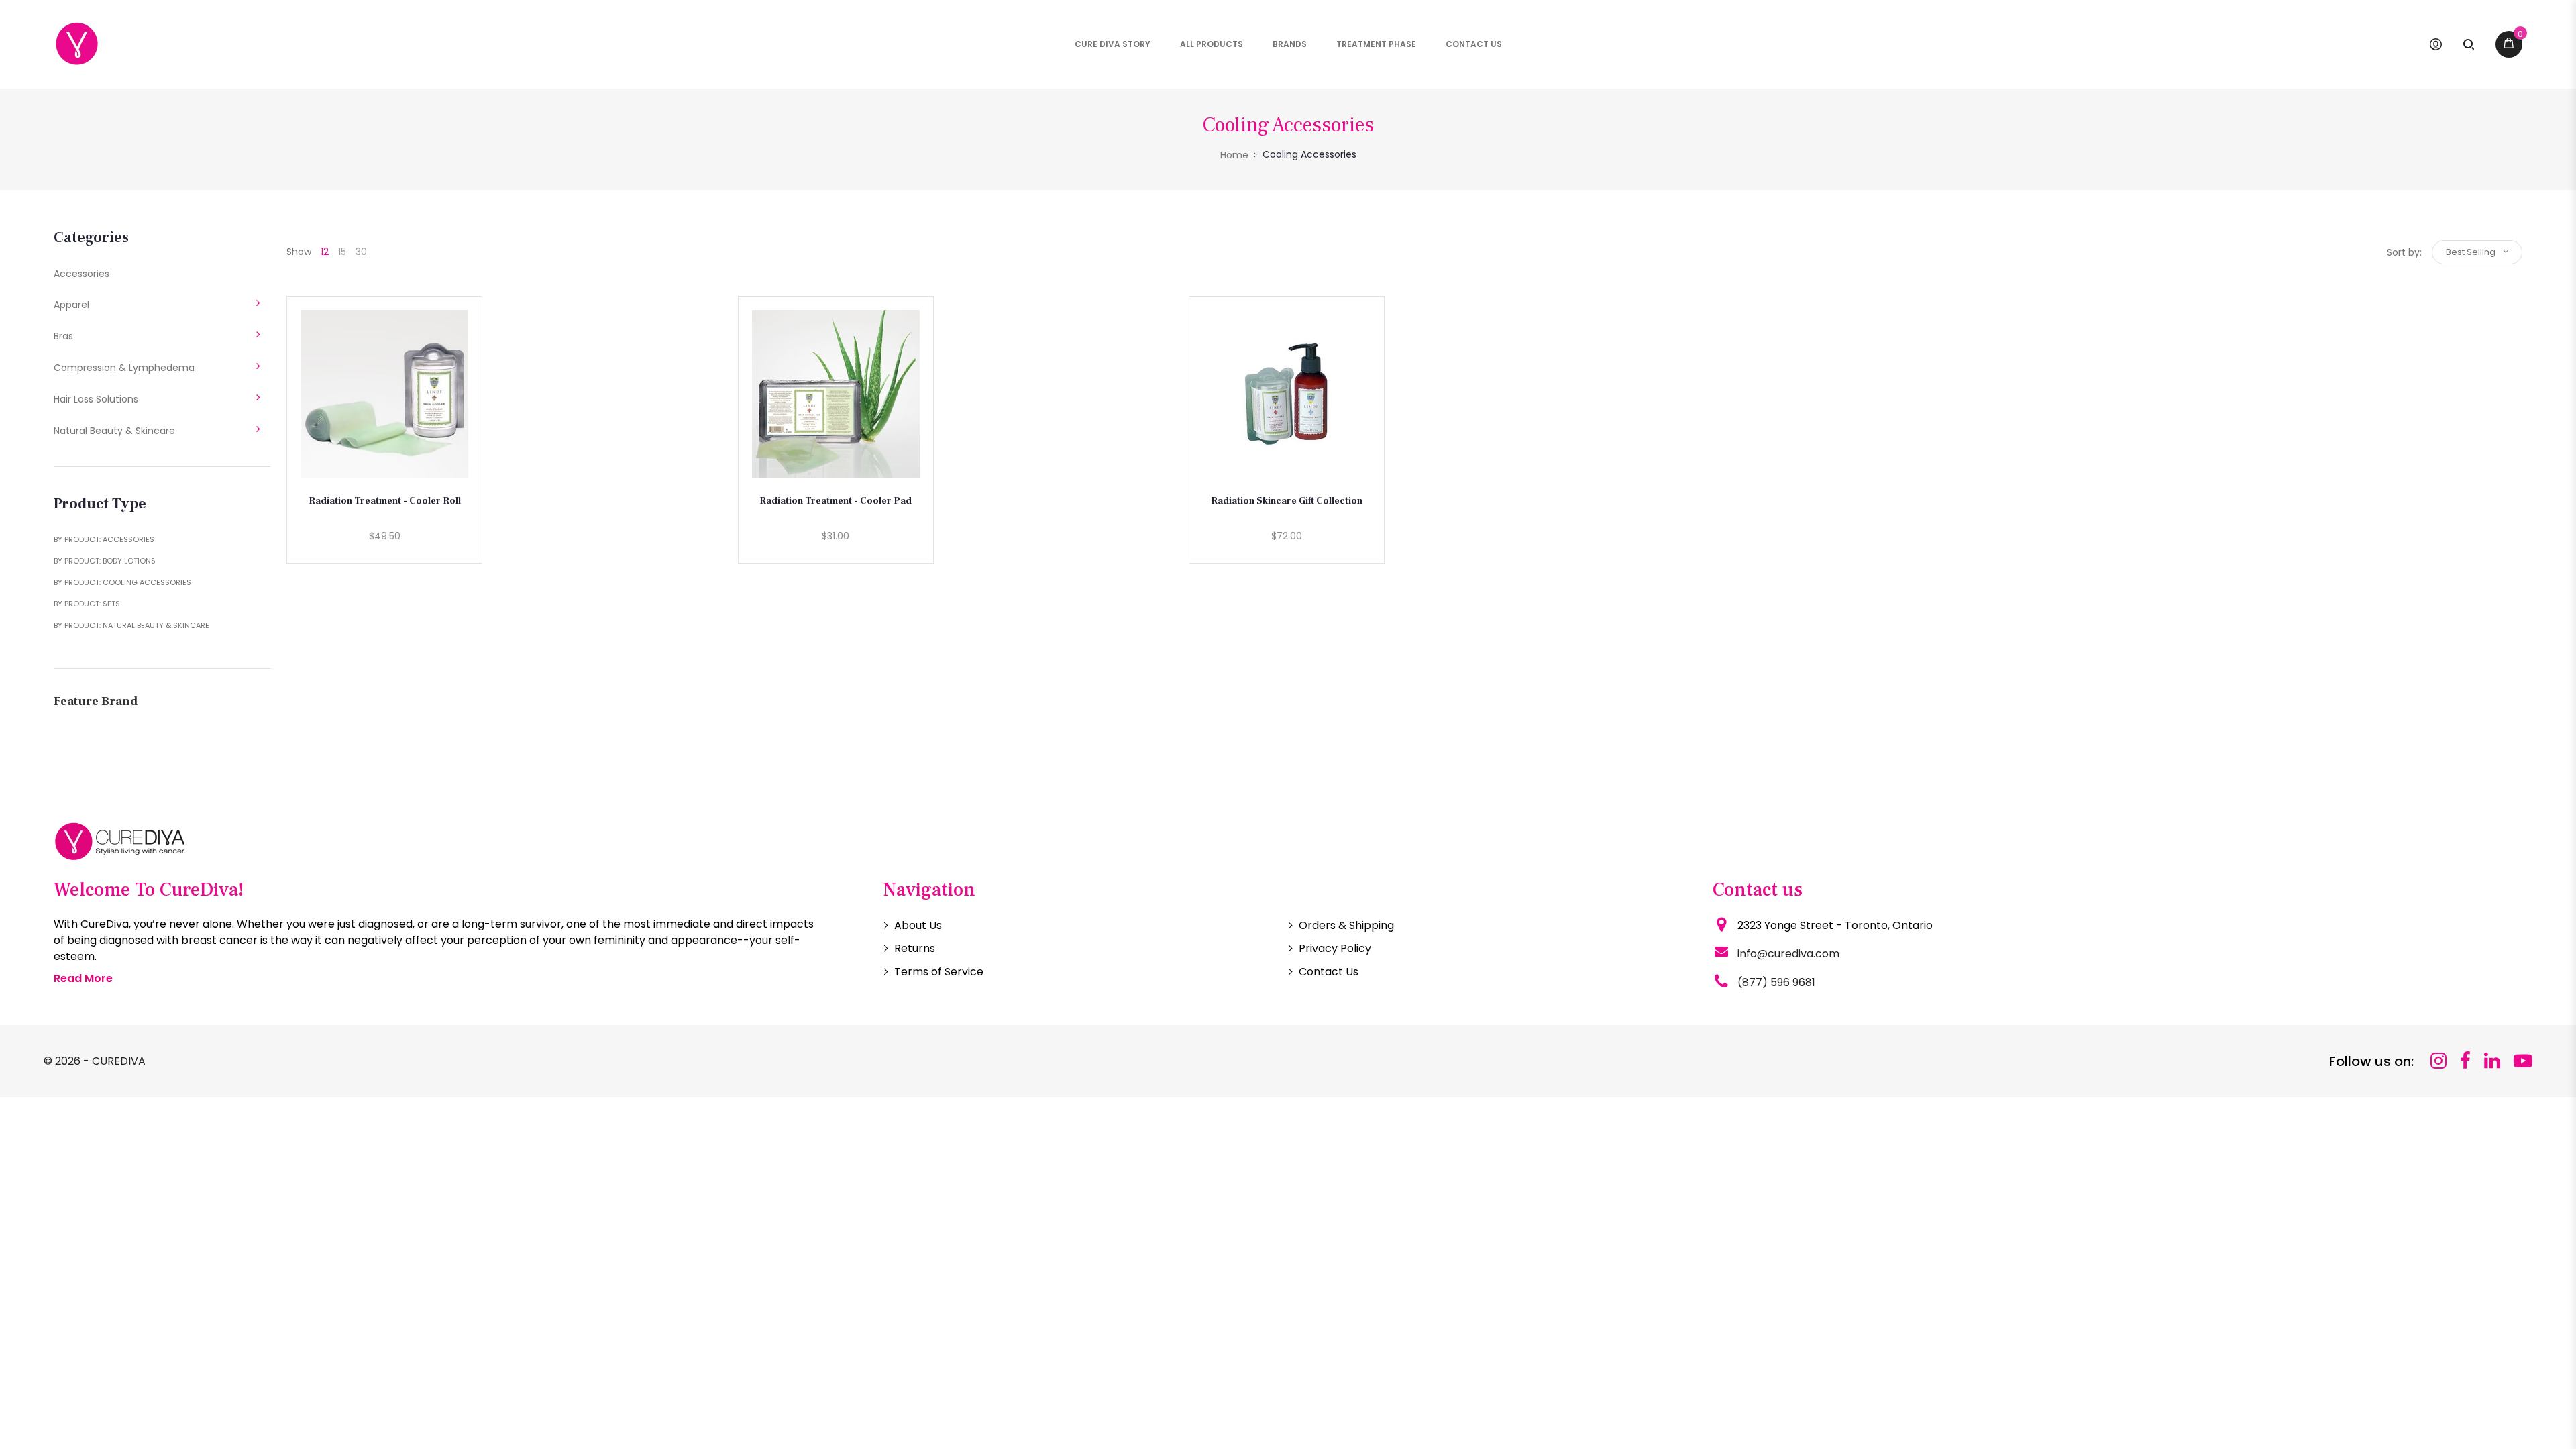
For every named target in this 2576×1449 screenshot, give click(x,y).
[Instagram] (2438, 1061)
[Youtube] (2523, 1061)
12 (325, 252)
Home (1234, 155)
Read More (83, 978)
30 (361, 252)
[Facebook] (2465, 1061)
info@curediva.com (1788, 954)
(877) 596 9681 (1776, 982)
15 (342, 252)
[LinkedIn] (2492, 1061)
